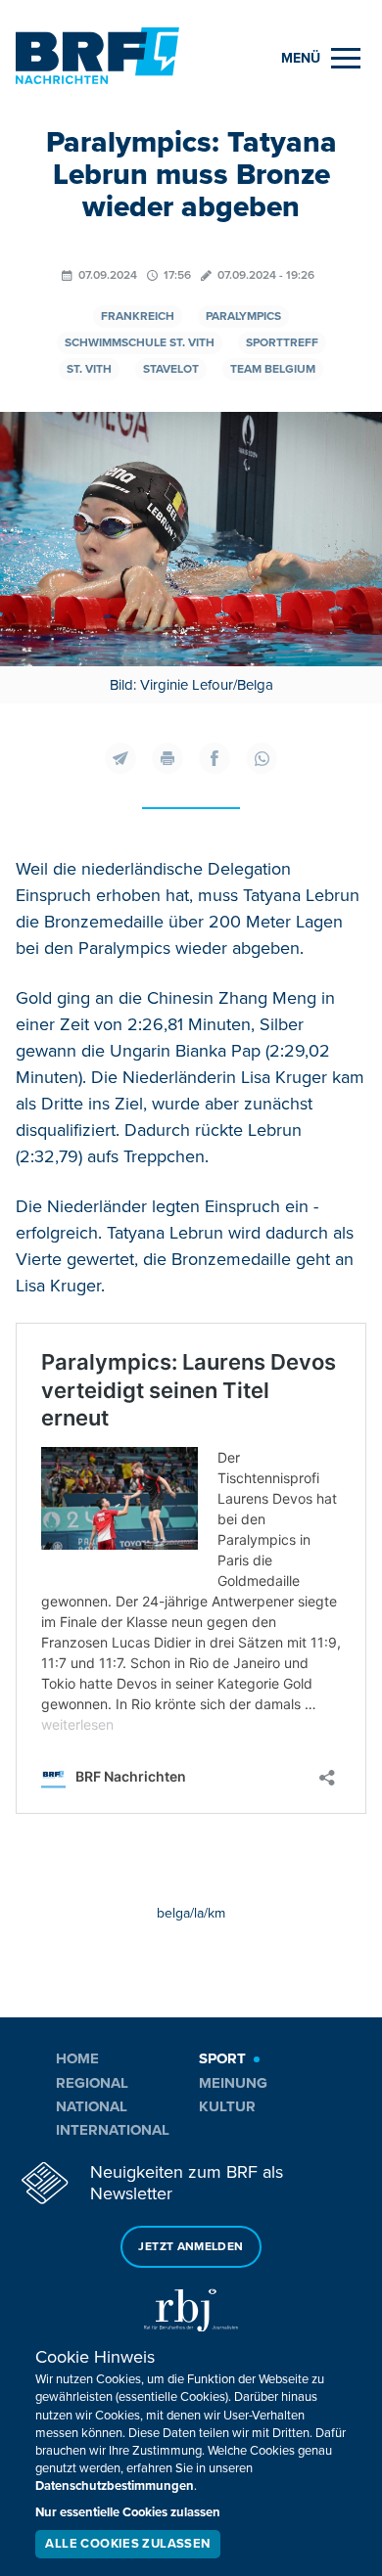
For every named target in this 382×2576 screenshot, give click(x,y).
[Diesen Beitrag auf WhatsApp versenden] (262, 758)
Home (77, 2058)
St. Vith (89, 369)
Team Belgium (273, 369)
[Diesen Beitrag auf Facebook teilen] (215, 758)
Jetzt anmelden (191, 2247)
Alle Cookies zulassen (127, 2544)
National (92, 2106)
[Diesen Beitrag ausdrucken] (167, 758)
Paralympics (243, 316)
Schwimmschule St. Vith (140, 343)
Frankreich (138, 316)
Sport (222, 2058)
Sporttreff (282, 343)
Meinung (233, 2083)
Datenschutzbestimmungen (115, 2486)
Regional (92, 2083)
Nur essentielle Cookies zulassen (128, 2512)
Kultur (227, 2106)
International (113, 2130)
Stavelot (171, 369)
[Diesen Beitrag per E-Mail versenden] (120, 758)
